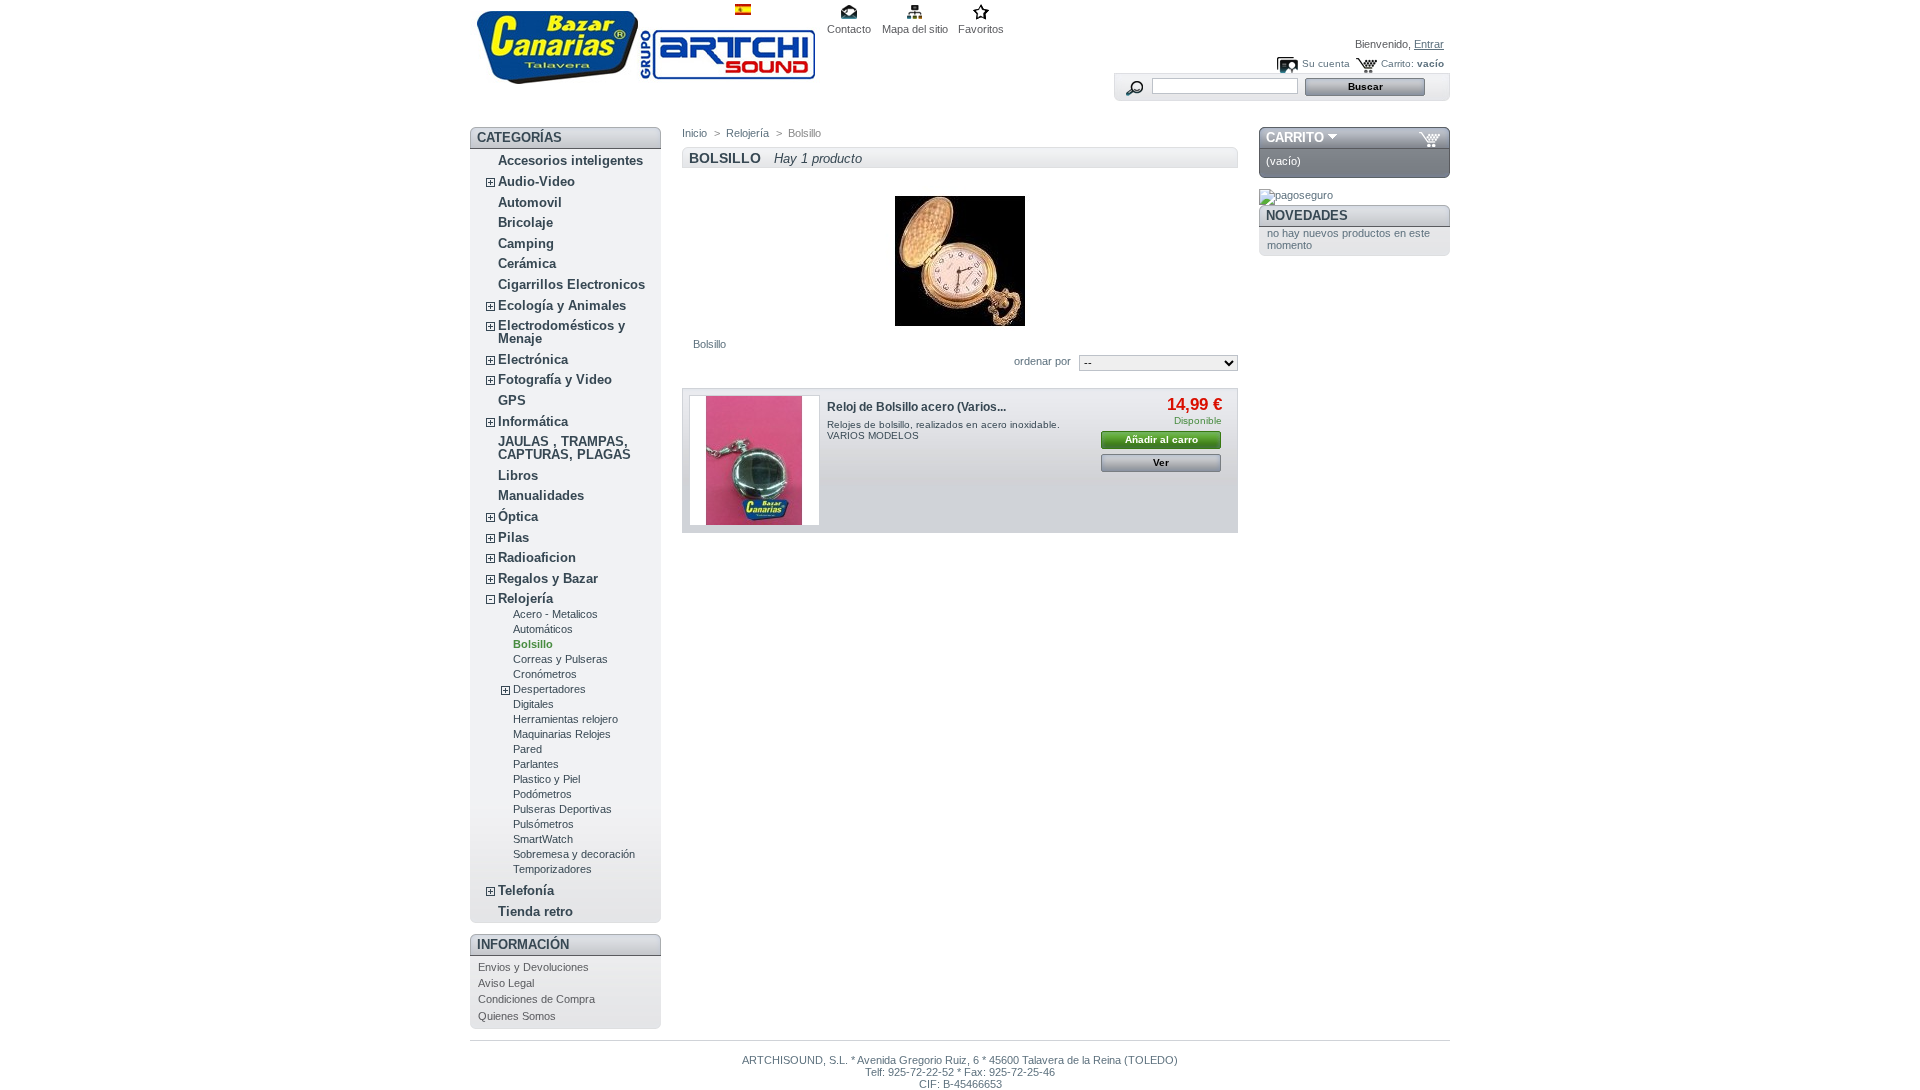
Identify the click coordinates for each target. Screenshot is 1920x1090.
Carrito (1295, 137)
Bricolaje (525, 222)
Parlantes (536, 764)
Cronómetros (545, 674)
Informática (533, 421)
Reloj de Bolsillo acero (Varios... (916, 407)
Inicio (694, 133)
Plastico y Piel (546, 779)
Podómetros (542, 794)
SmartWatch (543, 839)
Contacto (849, 29)
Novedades (1307, 215)
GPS (512, 400)
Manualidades (541, 495)
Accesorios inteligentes (570, 160)
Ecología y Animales (562, 305)
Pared (527, 749)
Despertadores (549, 689)
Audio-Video (536, 181)
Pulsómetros (543, 824)
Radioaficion (537, 557)
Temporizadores (552, 869)
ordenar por (1042, 361)
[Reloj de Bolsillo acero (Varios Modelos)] (754, 460)
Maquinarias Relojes (562, 734)
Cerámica (527, 263)
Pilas (513, 537)
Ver (1161, 462)
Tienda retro (535, 911)
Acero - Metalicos (555, 614)
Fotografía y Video (555, 379)
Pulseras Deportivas (562, 809)
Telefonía (526, 890)
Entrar (1429, 44)
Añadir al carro (1161, 439)
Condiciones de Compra (536, 999)
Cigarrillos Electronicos (571, 284)
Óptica (518, 516)
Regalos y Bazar (548, 578)
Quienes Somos (517, 1016)
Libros (518, 475)
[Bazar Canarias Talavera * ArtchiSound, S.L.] (645, 80)
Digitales (533, 704)
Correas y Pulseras (560, 659)
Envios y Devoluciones (533, 967)
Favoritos (981, 29)
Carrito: (1397, 63)
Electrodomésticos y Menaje (561, 332)
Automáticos (543, 629)
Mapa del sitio (915, 29)
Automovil (530, 202)
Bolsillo (533, 644)
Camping (526, 243)
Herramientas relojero (565, 719)
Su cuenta (1326, 63)
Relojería (525, 598)
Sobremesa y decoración (574, 854)
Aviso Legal (506, 983)
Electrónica (533, 359)
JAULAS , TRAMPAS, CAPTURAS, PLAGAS (564, 448)
